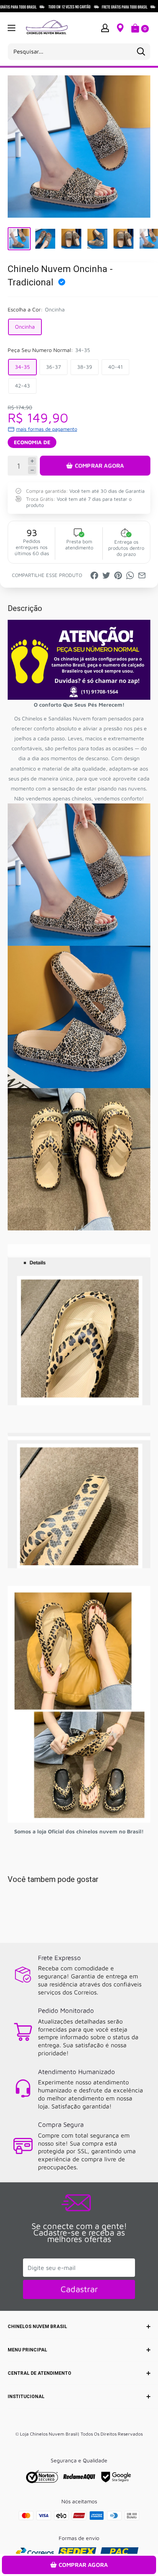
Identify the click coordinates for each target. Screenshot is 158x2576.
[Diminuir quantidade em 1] (32, 470)
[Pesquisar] (141, 52)
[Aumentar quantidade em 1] (32, 461)
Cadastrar (79, 2289)
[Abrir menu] (12, 28)
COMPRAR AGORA (99, 465)
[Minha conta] (105, 28)
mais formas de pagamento (47, 429)
